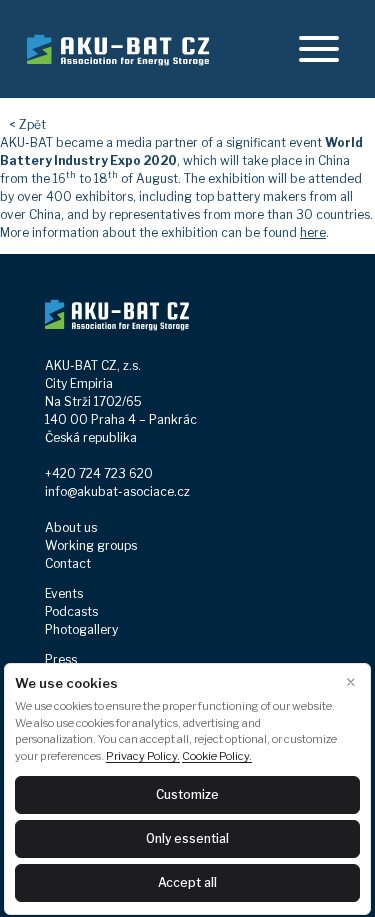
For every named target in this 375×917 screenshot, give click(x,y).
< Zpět (27, 124)
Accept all (187, 882)
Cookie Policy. (217, 756)
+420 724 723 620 (99, 473)
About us (71, 527)
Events (64, 593)
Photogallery (81, 629)
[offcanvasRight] (319, 49)
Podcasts (71, 611)
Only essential (187, 838)
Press (61, 659)
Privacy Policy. (143, 756)
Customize (187, 794)
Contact (68, 563)
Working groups (91, 545)
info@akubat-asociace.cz (117, 491)
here (313, 232)
